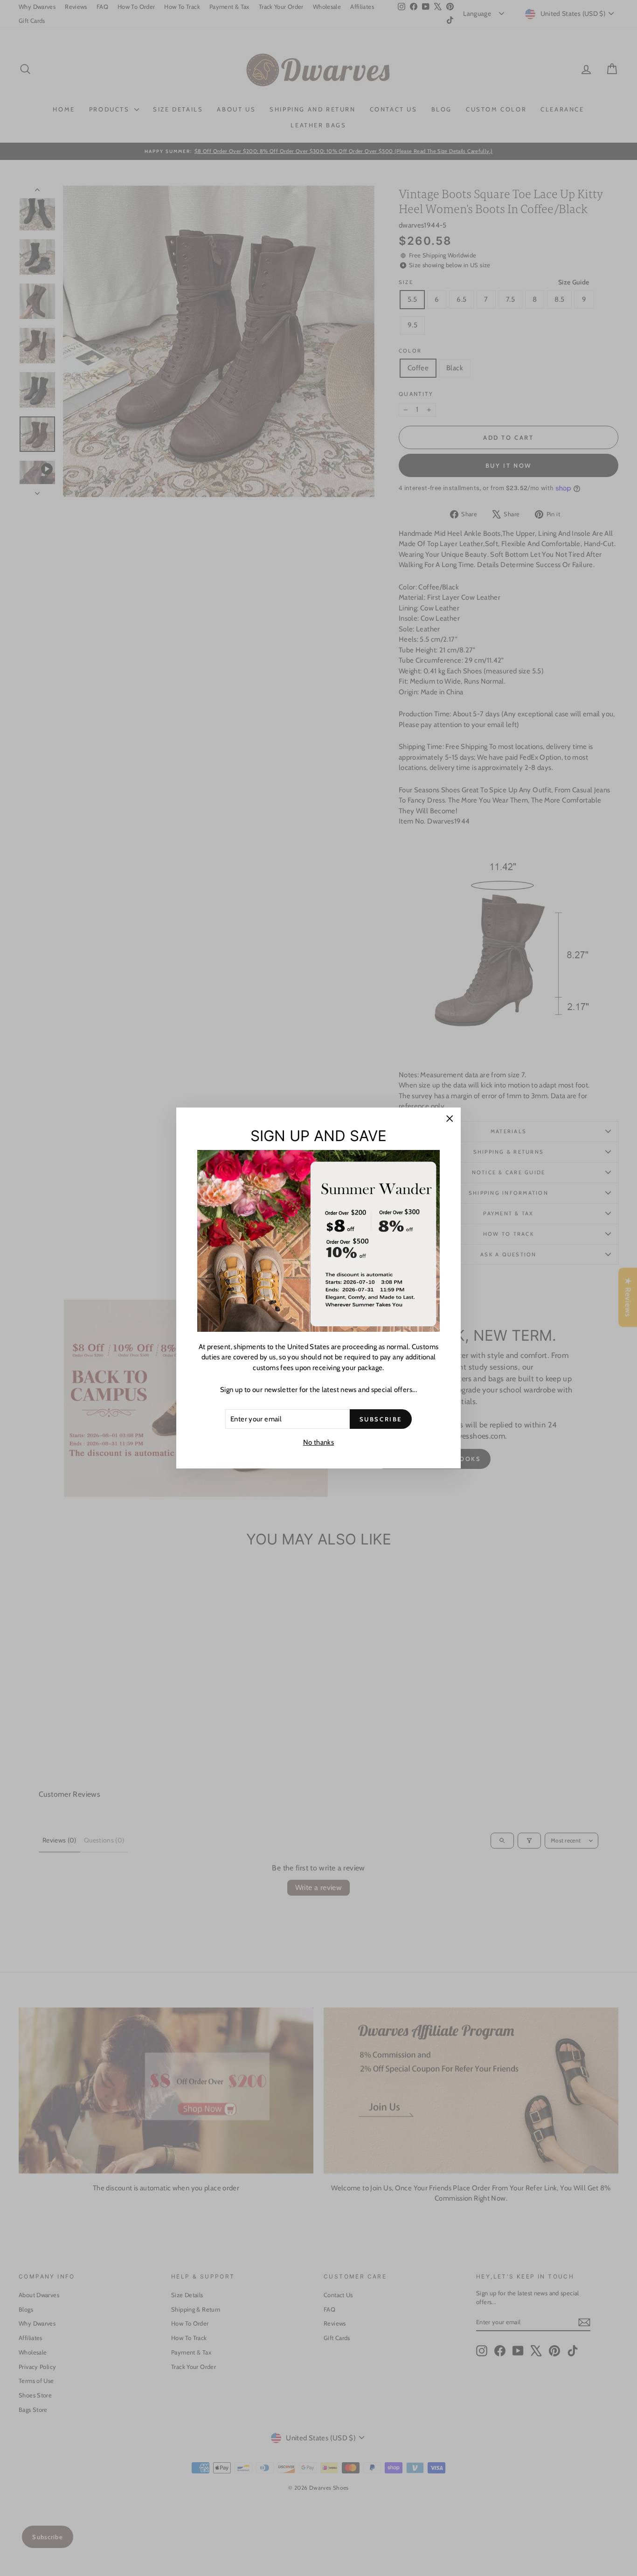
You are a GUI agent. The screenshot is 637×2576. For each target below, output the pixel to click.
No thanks (318, 1442)
